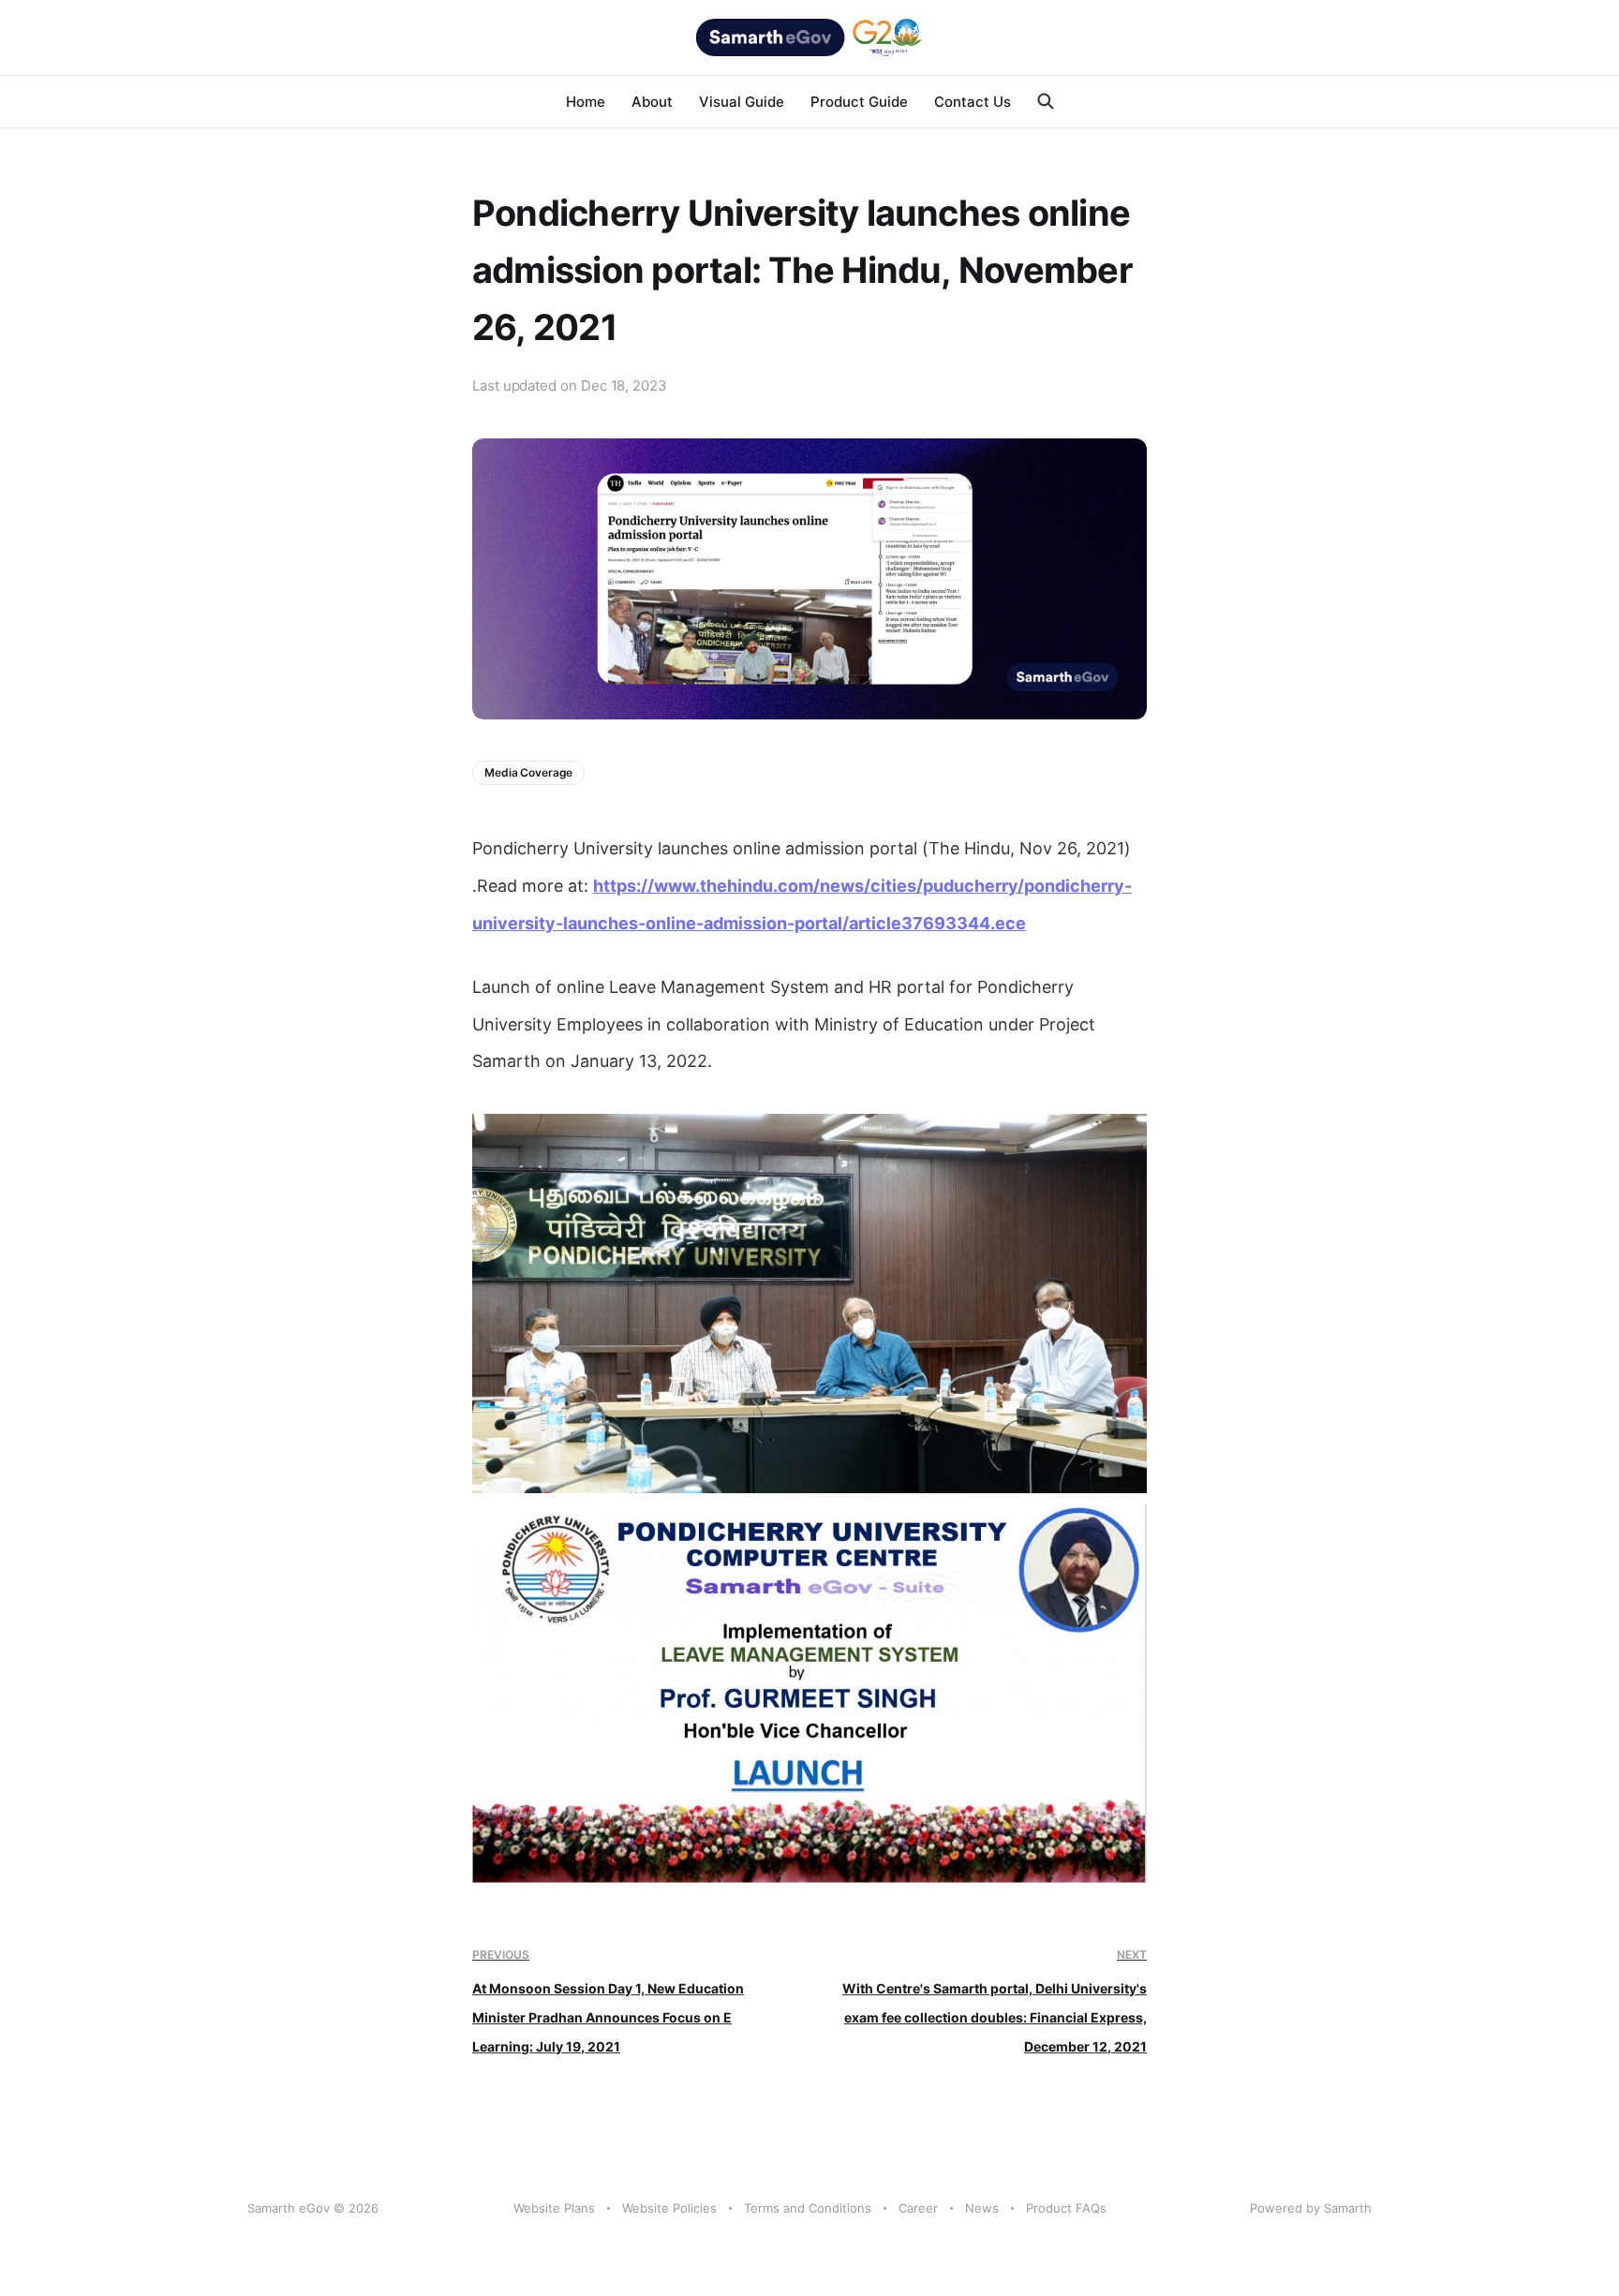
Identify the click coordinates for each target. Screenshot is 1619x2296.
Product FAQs (1066, 2208)
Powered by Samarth (1311, 2208)
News (982, 2208)
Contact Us (973, 102)
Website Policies (669, 2208)
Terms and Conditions (808, 2208)
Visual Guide (742, 102)
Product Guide (859, 102)
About (652, 102)
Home (586, 102)
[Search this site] (1046, 101)
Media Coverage (528, 772)
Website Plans (554, 2208)
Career (918, 2208)
